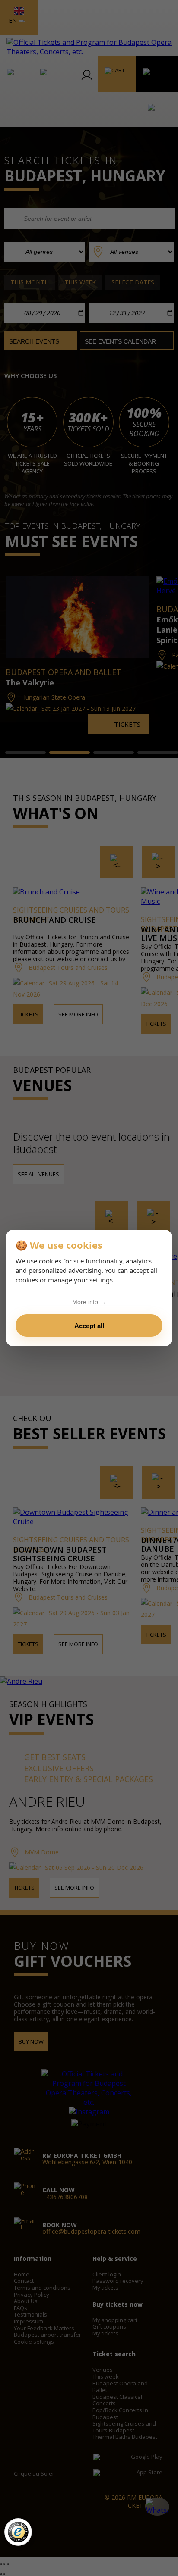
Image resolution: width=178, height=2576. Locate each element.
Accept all (89, 1326)
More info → (89, 1302)
